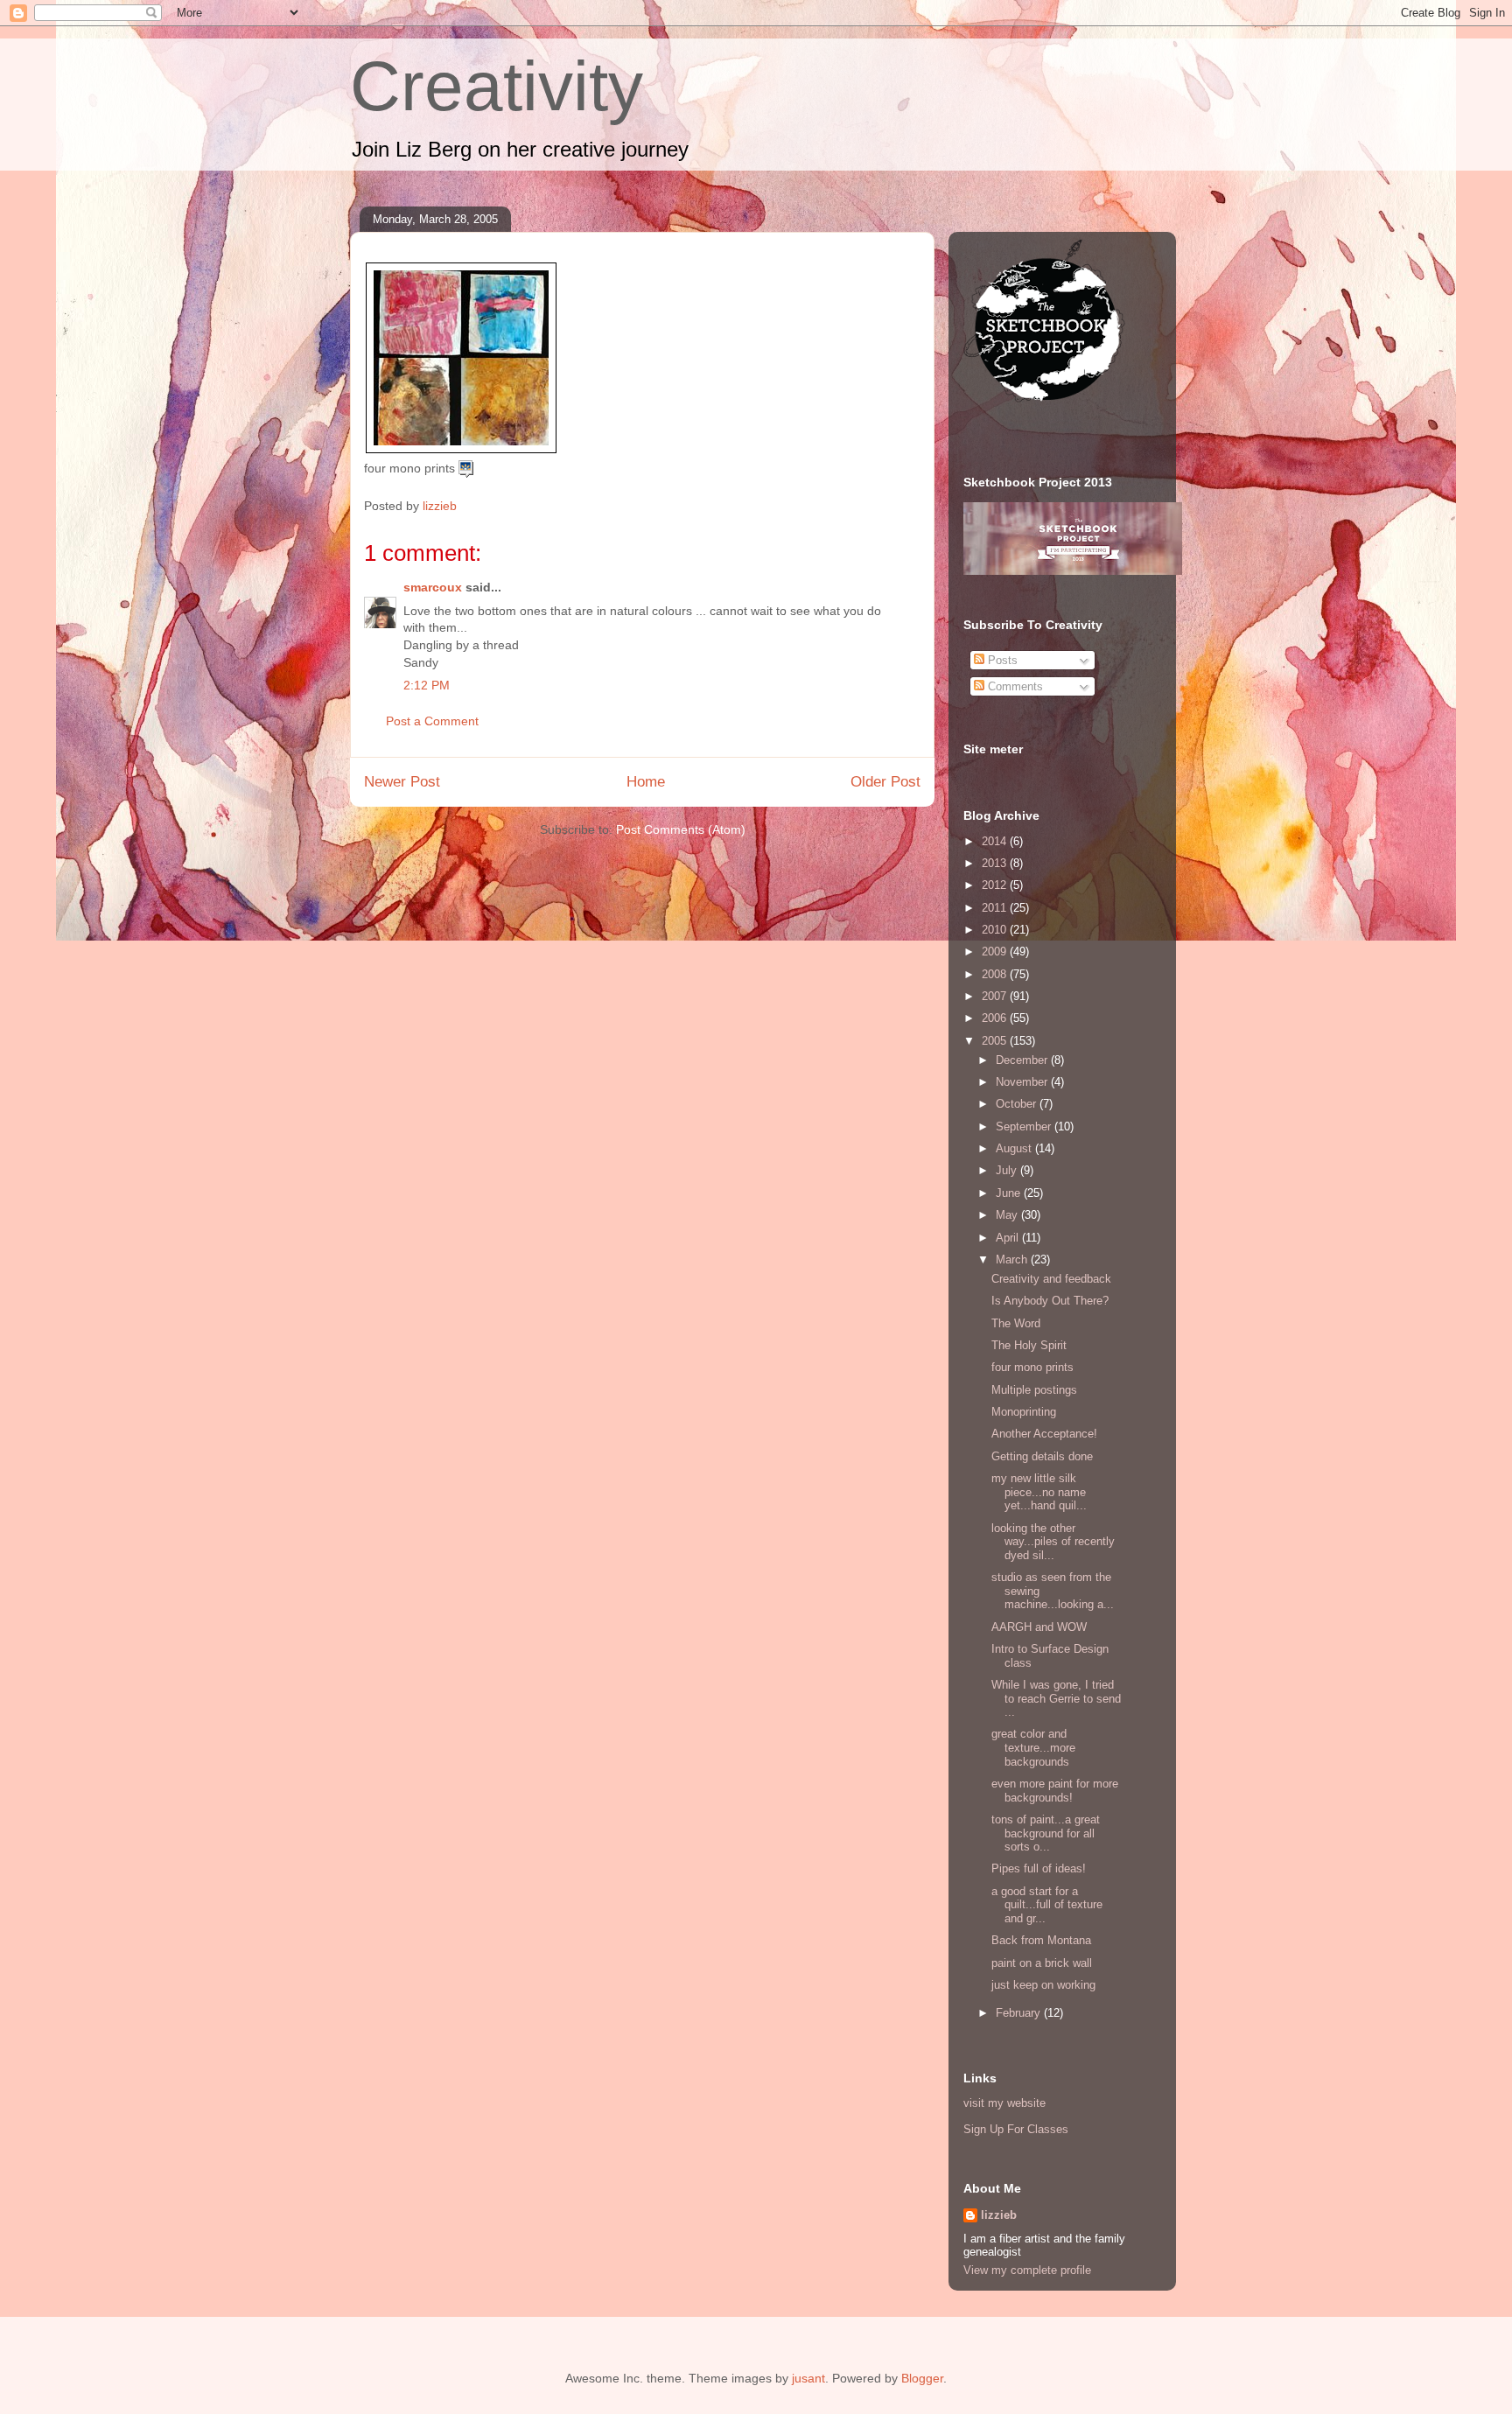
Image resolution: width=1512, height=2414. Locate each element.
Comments (1014, 686)
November (1023, 1082)
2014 (996, 841)
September (1025, 1127)
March (1013, 1259)
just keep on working (1043, 1985)
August (1015, 1148)
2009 (996, 952)
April (1009, 1238)
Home (646, 782)
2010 (996, 930)
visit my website (1004, 2103)
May (1008, 1215)
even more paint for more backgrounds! (1055, 1791)
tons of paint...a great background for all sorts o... (1046, 1833)
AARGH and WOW (1039, 1627)
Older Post (885, 782)
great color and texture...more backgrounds (1033, 1747)
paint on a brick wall (1043, 1963)
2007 (996, 996)
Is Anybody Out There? (1050, 1301)
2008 (996, 974)
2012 (996, 885)
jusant (808, 2378)
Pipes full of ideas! (1040, 1868)
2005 (996, 1041)
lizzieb (999, 2215)
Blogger (922, 2378)
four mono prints (1034, 1367)
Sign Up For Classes (1016, 2129)
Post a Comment (432, 721)
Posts (1001, 660)
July (1008, 1170)
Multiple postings (1034, 1390)
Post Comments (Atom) (681, 829)
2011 (996, 908)
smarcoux (433, 587)
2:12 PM (427, 685)
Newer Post (402, 782)
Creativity (497, 86)
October (1018, 1104)
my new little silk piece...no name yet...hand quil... (1039, 1492)
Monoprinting (1024, 1412)
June (1010, 1193)
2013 (996, 863)
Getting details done (1042, 1456)
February (1020, 2013)
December (1023, 1060)
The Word (1018, 1323)
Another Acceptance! (1044, 1434)
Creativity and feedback (1051, 1279)
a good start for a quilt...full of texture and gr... (1047, 1905)
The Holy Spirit (1031, 1345)
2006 (996, 1018)
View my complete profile (1027, 2270)
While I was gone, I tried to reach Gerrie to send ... (1056, 1698)
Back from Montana (1041, 1940)
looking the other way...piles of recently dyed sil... (1053, 1542)
